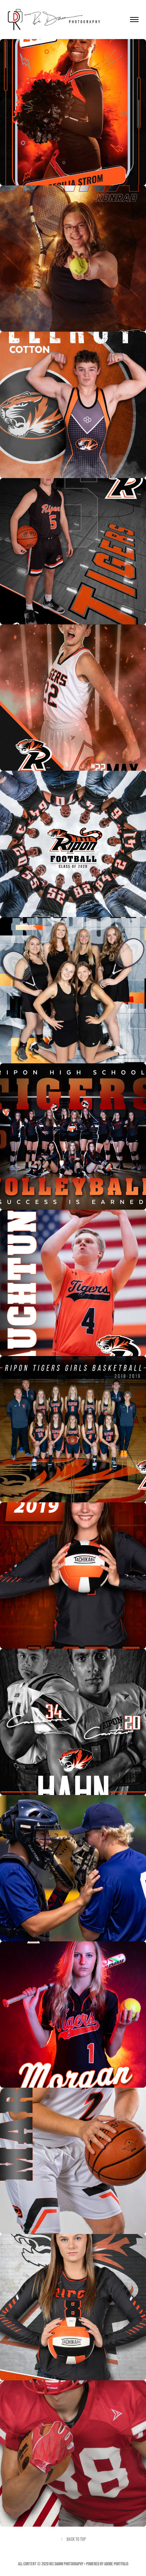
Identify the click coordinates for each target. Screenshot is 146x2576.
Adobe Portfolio (116, 2564)
